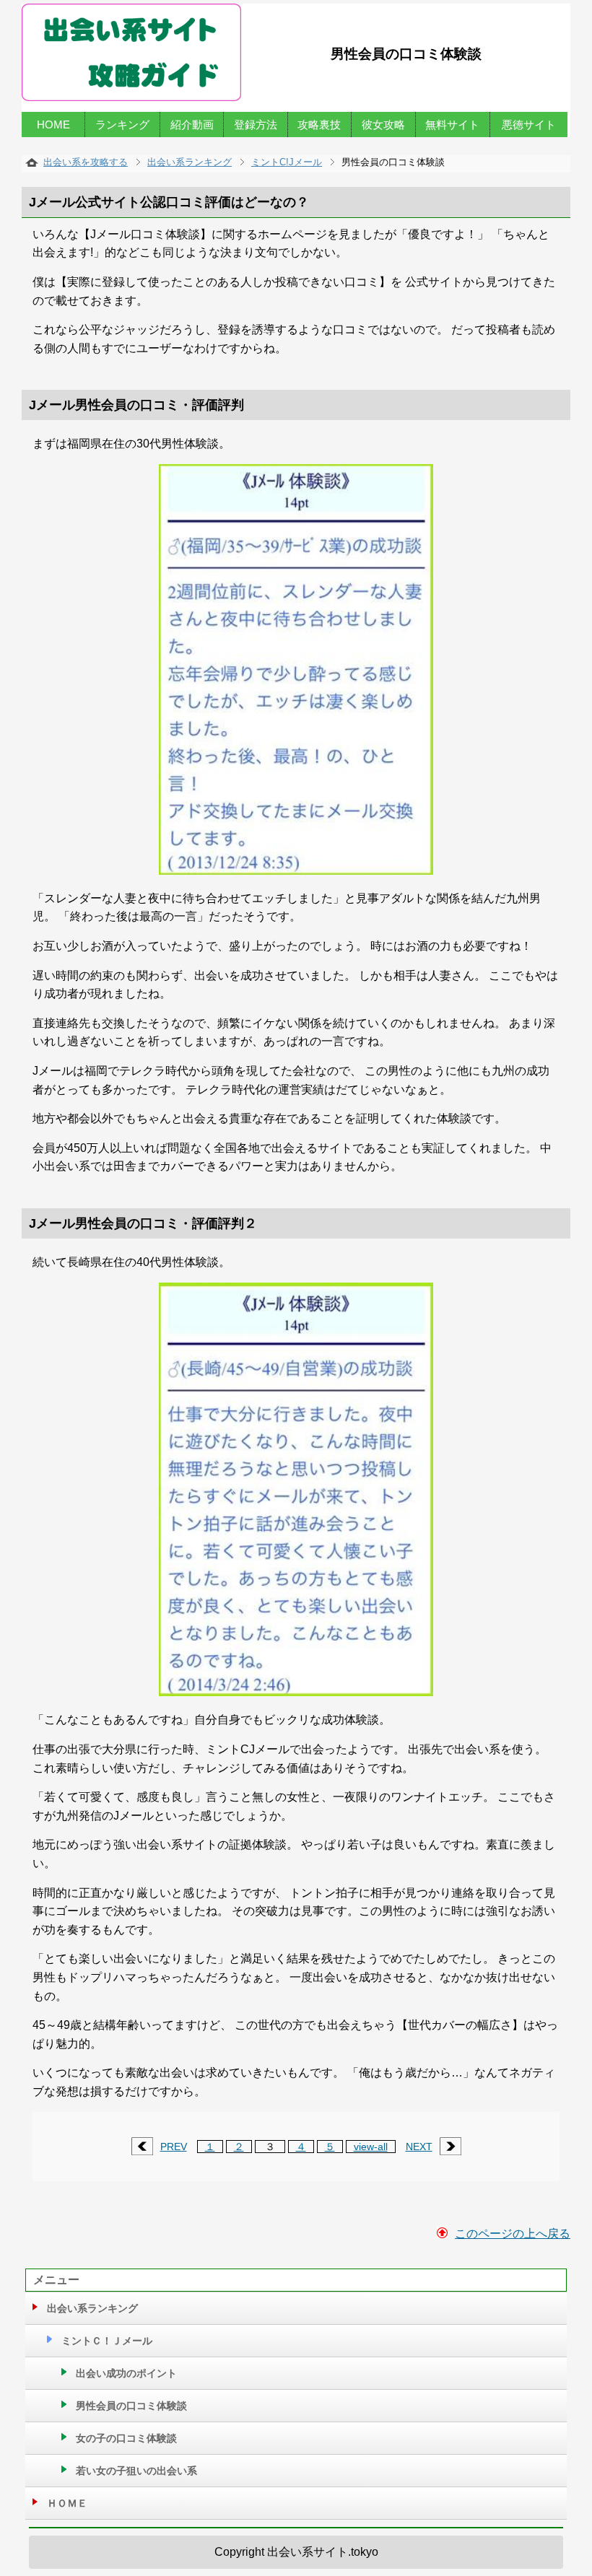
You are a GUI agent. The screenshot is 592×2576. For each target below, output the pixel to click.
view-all (371, 2147)
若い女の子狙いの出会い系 (136, 2471)
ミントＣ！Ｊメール (107, 2341)
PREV (174, 2147)
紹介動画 (192, 124)
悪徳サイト (529, 124)
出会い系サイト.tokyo (323, 2552)
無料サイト (452, 124)
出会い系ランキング (92, 2308)
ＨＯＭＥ (67, 2503)
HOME (53, 124)
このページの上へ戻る (513, 2234)
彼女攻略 (383, 124)
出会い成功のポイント (126, 2373)
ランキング (122, 124)
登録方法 (256, 124)
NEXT (419, 2147)
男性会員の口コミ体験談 (131, 2406)
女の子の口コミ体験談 (126, 2438)
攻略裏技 (319, 124)
